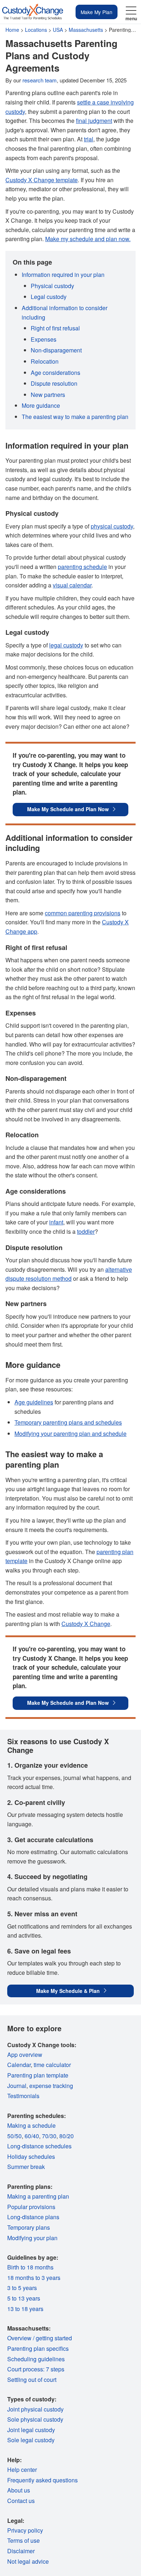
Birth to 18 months (30, 2267)
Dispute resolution (54, 383)
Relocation (45, 361)
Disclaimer (21, 2551)
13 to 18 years (25, 2309)
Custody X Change (86, 1624)
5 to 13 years (24, 2298)
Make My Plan (97, 12)
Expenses (44, 339)
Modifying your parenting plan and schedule (70, 1434)
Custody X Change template (42, 180)
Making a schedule (31, 2125)
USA (58, 30)
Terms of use (23, 2540)
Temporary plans (29, 2227)
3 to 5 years (22, 2288)
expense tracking (51, 2086)
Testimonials (23, 2096)
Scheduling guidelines (36, 2359)
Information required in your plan (63, 275)
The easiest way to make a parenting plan (75, 417)
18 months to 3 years (34, 2278)
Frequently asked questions (42, 2480)
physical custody (112, 526)
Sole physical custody (35, 2419)
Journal (17, 2086)
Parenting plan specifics (38, 2348)
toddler (86, 1231)
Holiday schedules (31, 2156)
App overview (25, 2055)
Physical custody (52, 286)
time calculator (52, 2065)
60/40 (32, 2136)
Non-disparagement (56, 350)
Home (12, 30)
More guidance (41, 405)
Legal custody (49, 297)
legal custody (66, 645)
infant (56, 1222)
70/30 (49, 2136)
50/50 (14, 2136)
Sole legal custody (31, 2440)
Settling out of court (32, 2380)
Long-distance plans (33, 2217)
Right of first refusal (55, 328)
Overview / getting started (40, 2338)
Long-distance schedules (39, 2146)
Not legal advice (28, 2561)
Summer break (26, 2167)
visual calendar (72, 585)
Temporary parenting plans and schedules (68, 1422)
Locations (36, 30)
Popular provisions (31, 2207)
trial (89, 139)
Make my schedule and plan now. (88, 239)
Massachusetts (86, 30)
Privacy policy (25, 2530)
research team (40, 80)
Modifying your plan (32, 2238)
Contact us (21, 2501)
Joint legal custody (31, 2430)
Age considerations (55, 373)
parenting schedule (82, 567)
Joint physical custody (35, 2409)
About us (19, 2490)
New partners (48, 395)
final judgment (94, 121)
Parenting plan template (38, 2075)
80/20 (67, 2136)
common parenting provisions (83, 913)
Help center (22, 2470)
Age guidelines (34, 1402)
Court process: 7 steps (36, 2369)
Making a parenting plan (38, 2196)
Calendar (19, 2065)
